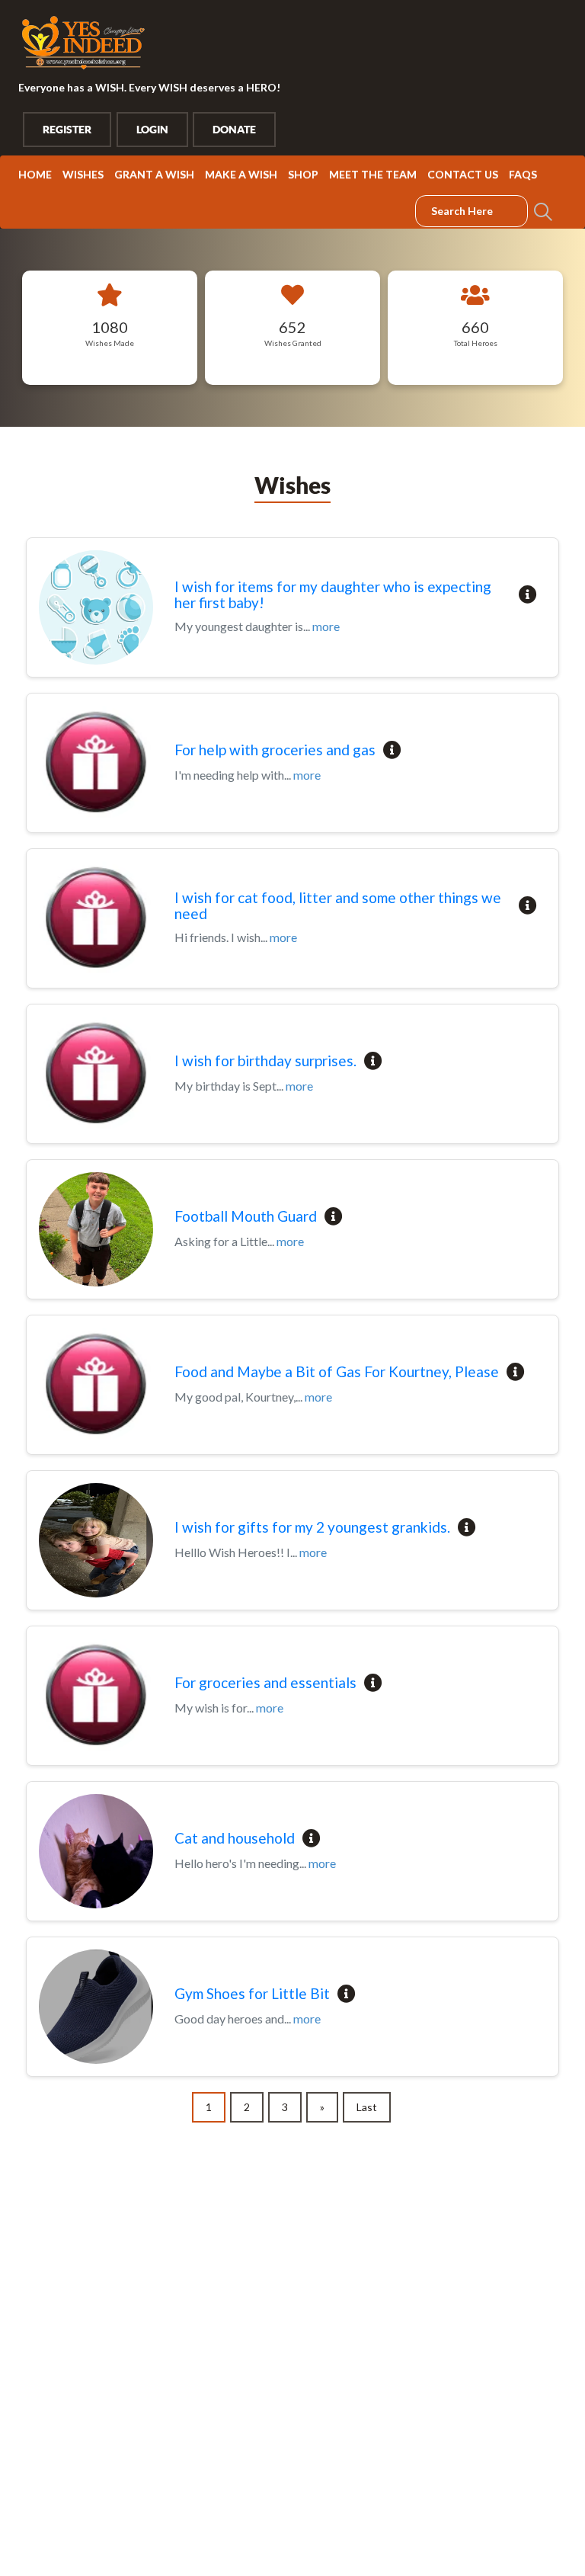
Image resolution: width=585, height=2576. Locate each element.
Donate (234, 130)
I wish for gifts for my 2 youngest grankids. (312, 1528)
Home (35, 174)
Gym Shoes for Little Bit (252, 1994)
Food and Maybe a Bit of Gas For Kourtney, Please (337, 1372)
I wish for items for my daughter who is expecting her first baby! (333, 595)
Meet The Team (373, 174)
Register (67, 130)
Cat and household (235, 1839)
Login (152, 130)
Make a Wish (241, 174)
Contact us (463, 174)
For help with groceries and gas (275, 750)
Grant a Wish (154, 174)
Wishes (83, 174)
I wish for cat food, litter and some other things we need (338, 906)
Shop (303, 174)
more (326, 626)
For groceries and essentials (265, 1683)
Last (367, 2107)
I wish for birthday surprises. (265, 1061)
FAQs (523, 174)
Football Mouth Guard (246, 1217)
